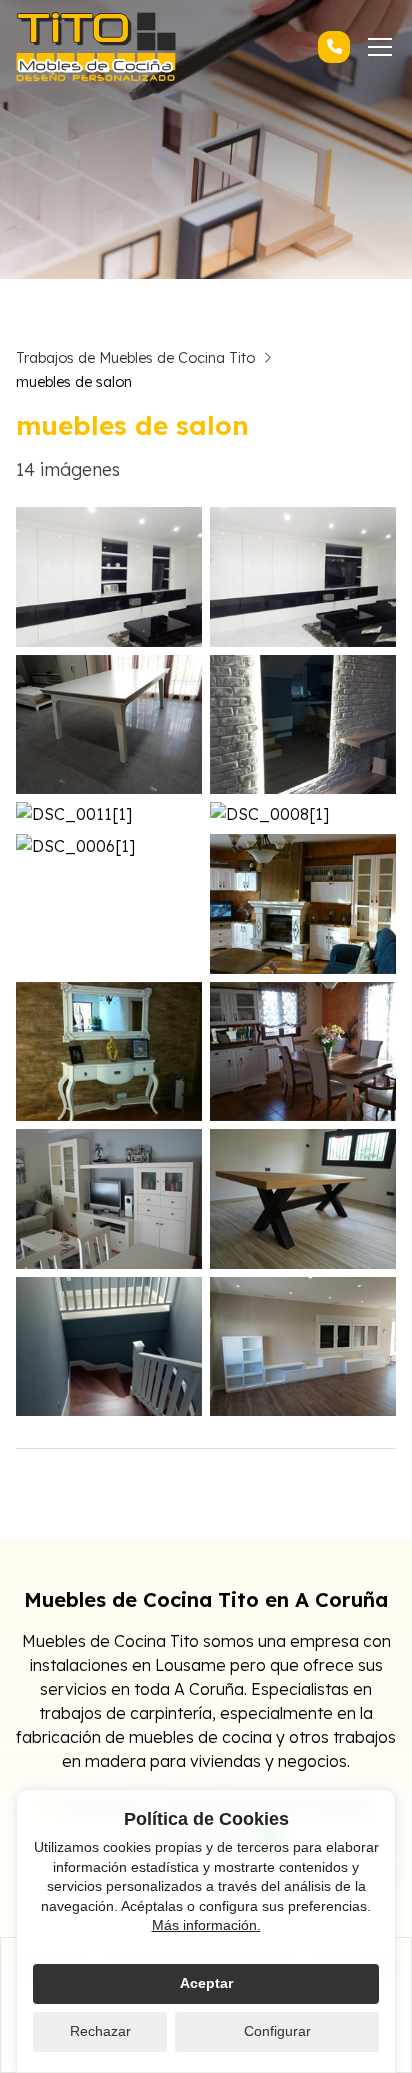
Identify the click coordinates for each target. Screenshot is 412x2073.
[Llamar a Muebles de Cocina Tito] (334, 47)
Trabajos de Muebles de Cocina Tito (135, 358)
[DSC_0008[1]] (303, 814)
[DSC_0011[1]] (109, 814)
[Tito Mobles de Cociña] (96, 46)
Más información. (206, 1925)
